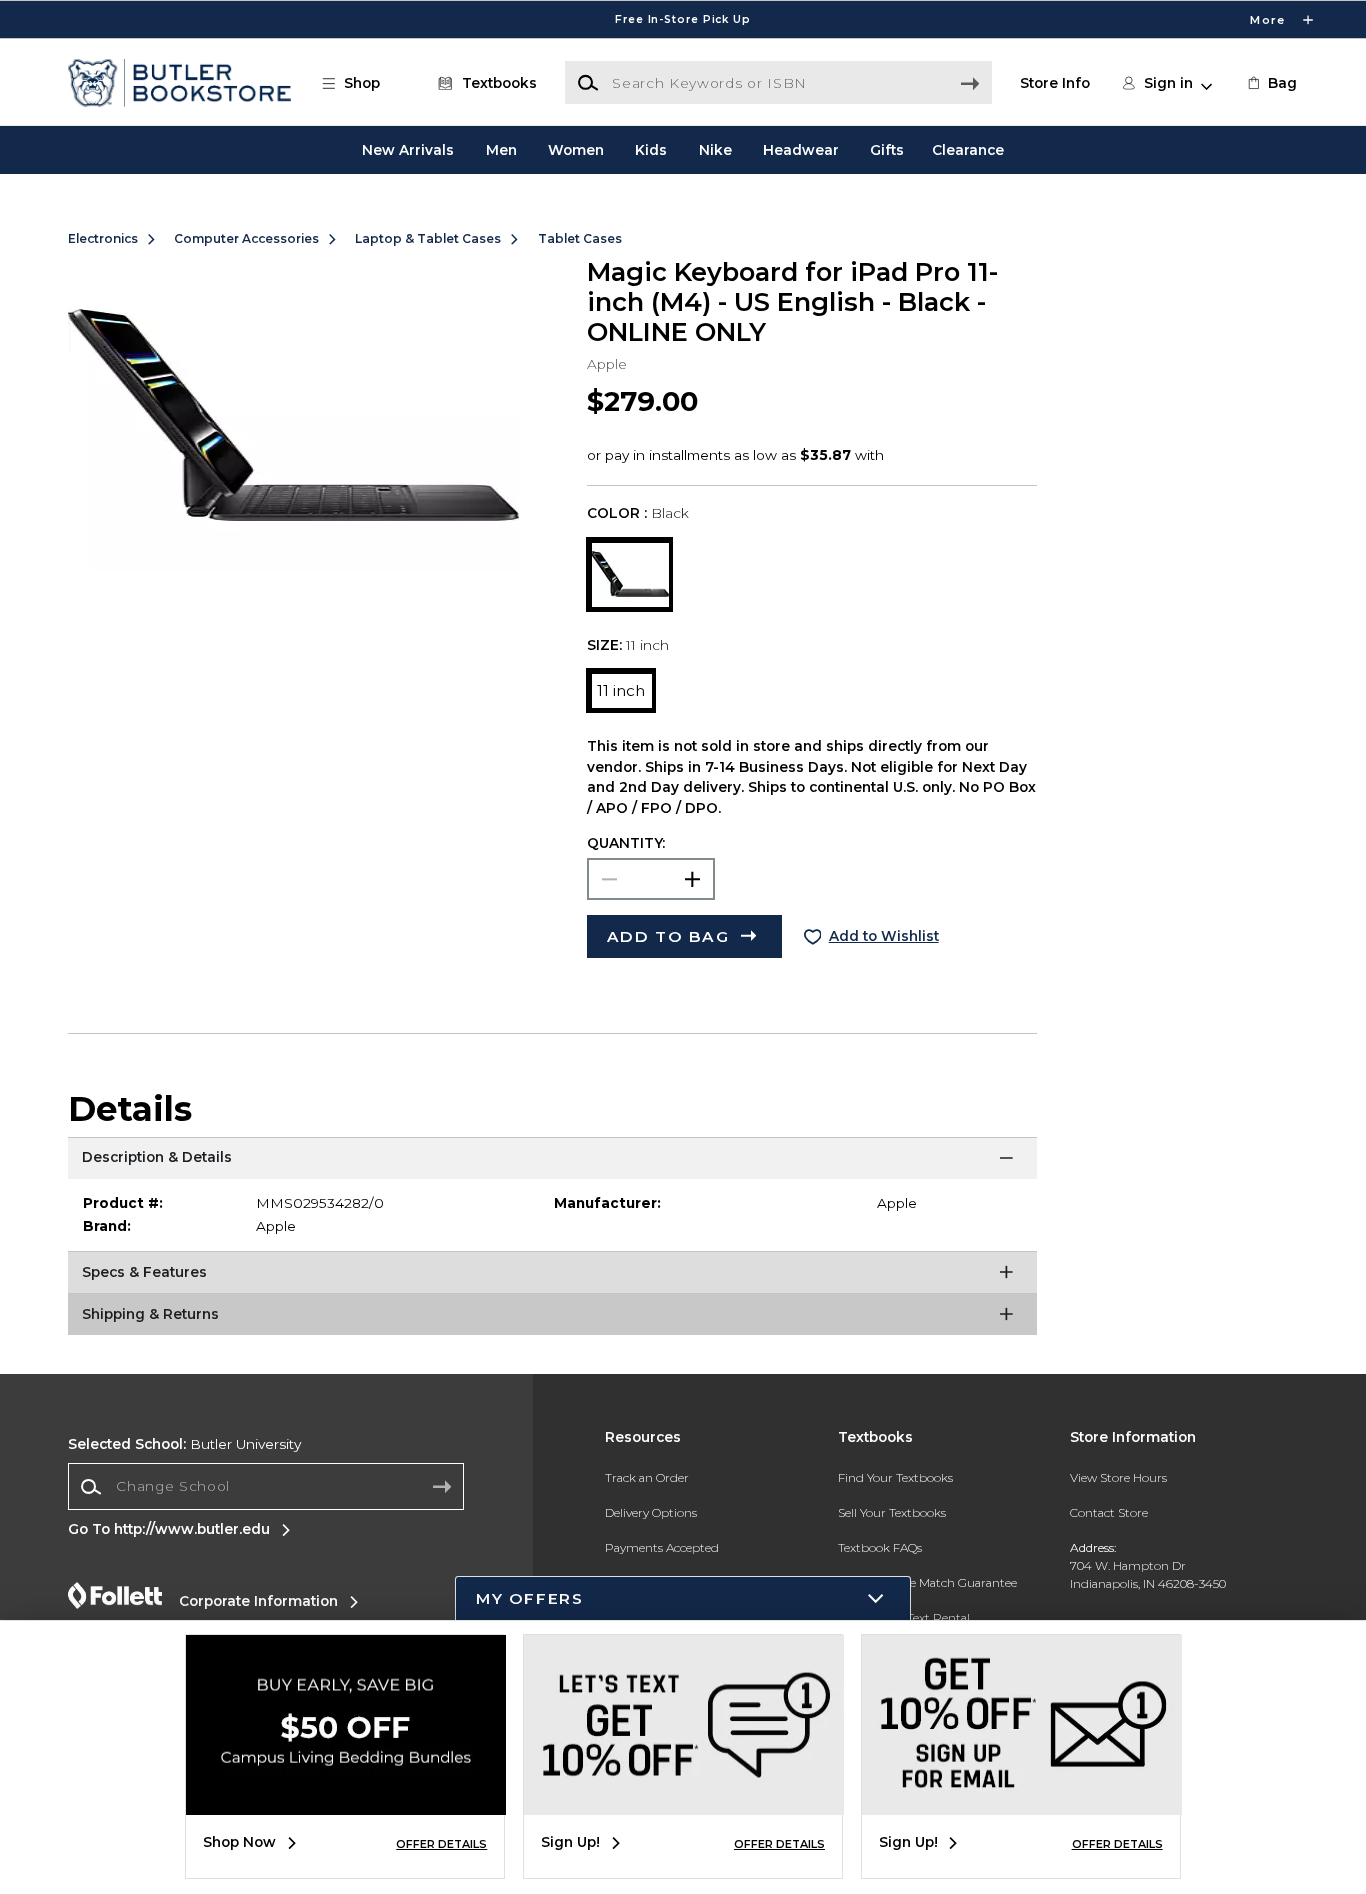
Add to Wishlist (884, 936)
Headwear (801, 150)
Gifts (887, 150)
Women (576, 150)
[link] (1271, 83)
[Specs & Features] (552, 1276)
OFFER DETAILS (441, 1844)
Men (501, 150)
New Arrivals (408, 150)
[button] (683, 19)
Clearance (968, 150)
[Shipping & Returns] (552, 1318)
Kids (651, 150)
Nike (715, 150)
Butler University (184, 1444)
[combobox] (266, 1487)
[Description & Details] (552, 1162)
